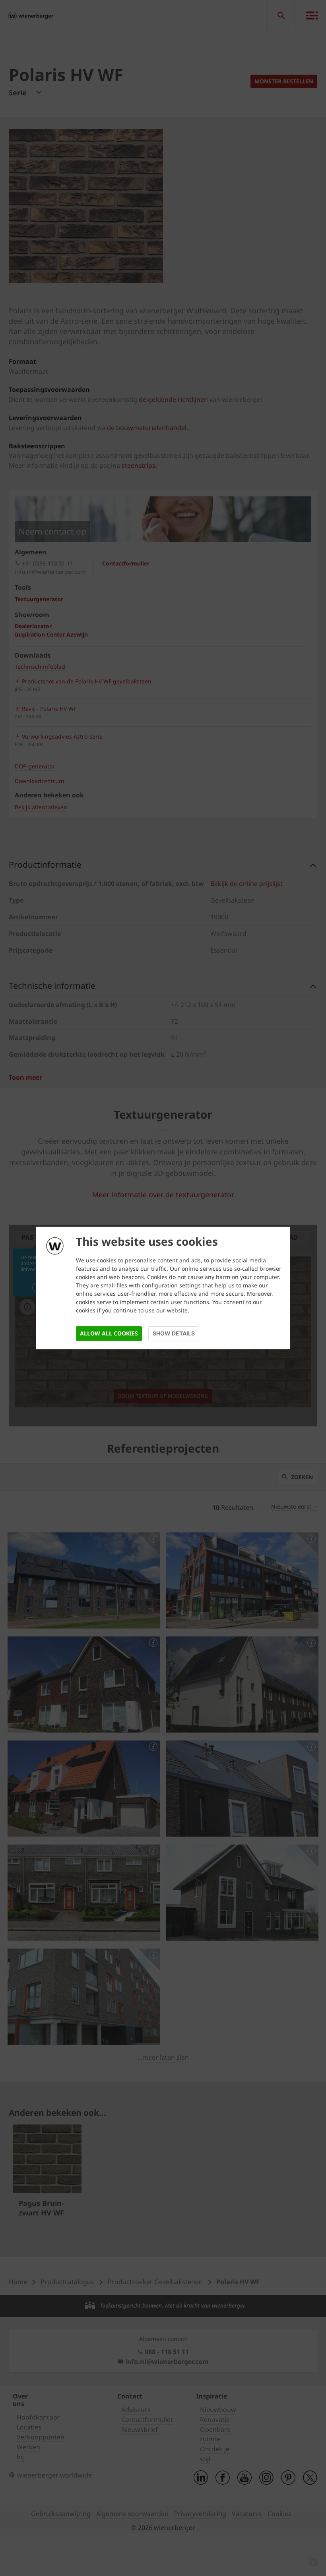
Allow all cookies (109, 1333)
